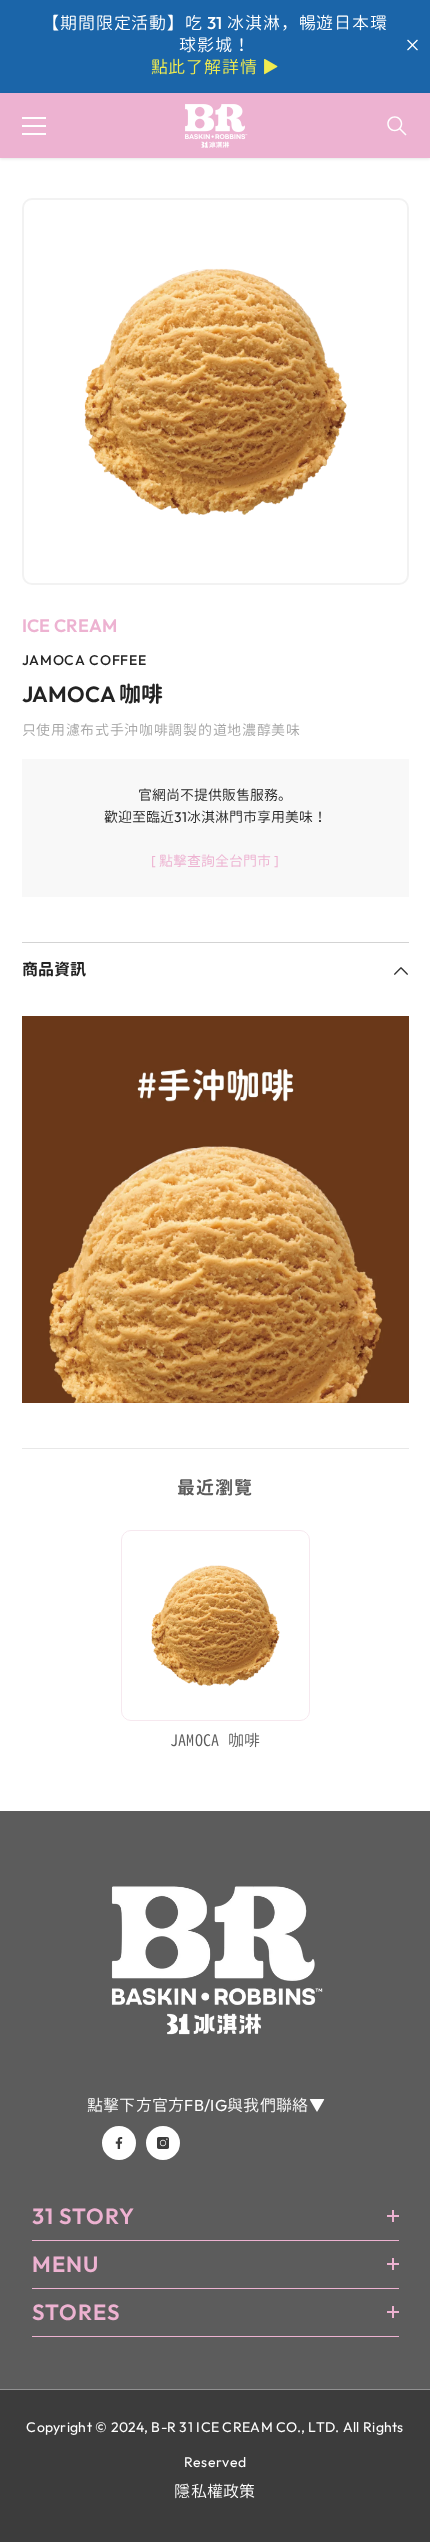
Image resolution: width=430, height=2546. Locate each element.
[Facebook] (119, 2143)
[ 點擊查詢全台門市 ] (215, 861)
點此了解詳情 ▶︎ (215, 66)
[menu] (34, 126)
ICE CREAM (69, 625)
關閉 (412, 45)
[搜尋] (397, 126)
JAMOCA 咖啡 (215, 1740)
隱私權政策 (215, 2491)
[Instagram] (163, 2143)
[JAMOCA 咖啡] (215, 1625)
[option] (215, 391)
